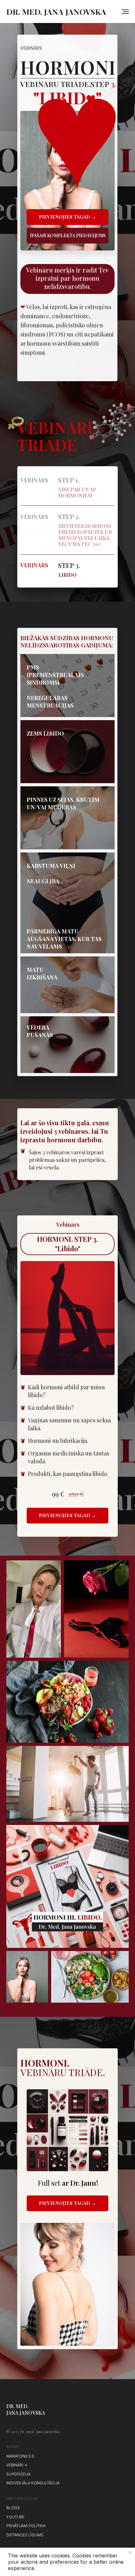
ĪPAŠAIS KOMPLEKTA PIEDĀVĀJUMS (68, 235)
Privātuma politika (26, 2526)
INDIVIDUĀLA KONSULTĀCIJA (33, 2483)
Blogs (13, 2508)
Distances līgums (25, 2535)
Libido (67, 575)
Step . (69, 565)
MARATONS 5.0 (20, 2456)
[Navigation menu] (125, 12)
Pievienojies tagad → (67, 217)
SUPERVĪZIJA (18, 2474)
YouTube (15, 2517)
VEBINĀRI (15, 2465)
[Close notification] (130, 2552)
